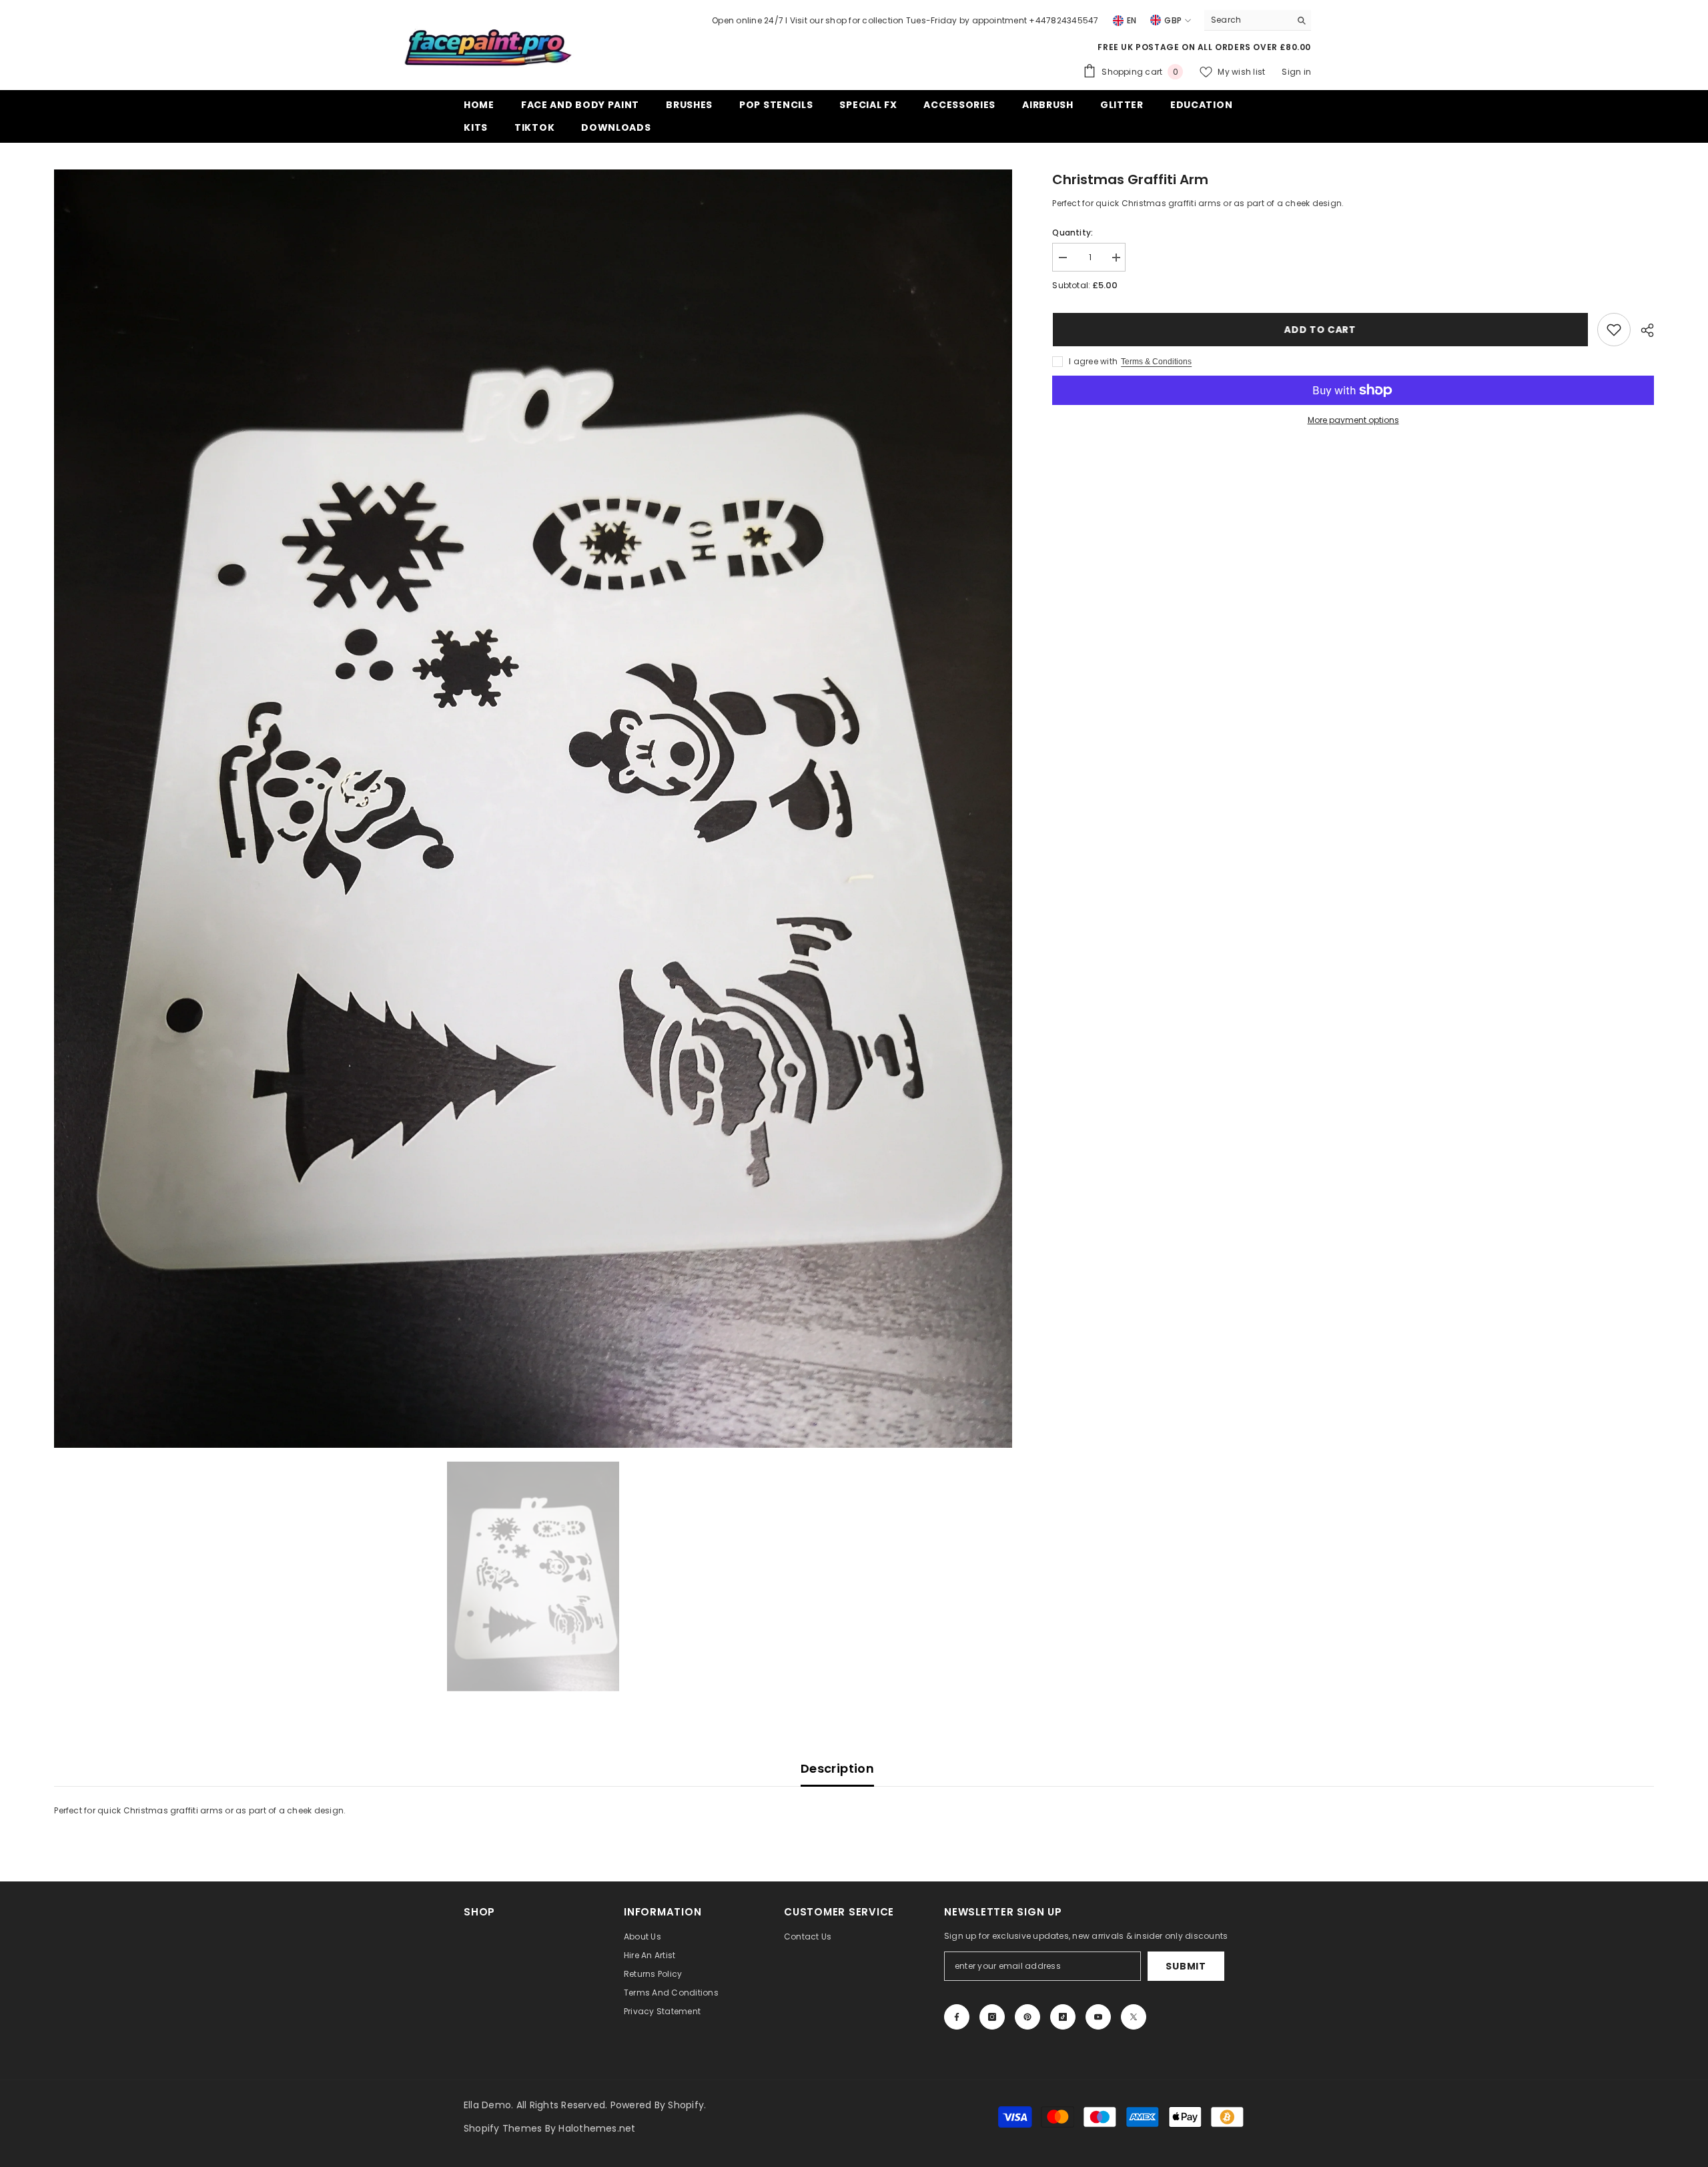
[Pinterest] (1027, 2017)
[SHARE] (1642, 330)
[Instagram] (992, 2017)
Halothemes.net (597, 2128)
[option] (533, 809)
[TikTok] (1063, 2017)
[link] (1614, 330)
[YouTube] (1098, 2017)
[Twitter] (1134, 2017)
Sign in (1296, 72)
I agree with (1093, 361)
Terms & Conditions (1156, 362)
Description (837, 1768)
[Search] (1258, 20)
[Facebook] (957, 2017)
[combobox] (1247, 20)
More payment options (1353, 420)
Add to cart (1320, 330)
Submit (1186, 1966)
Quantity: (1073, 233)
